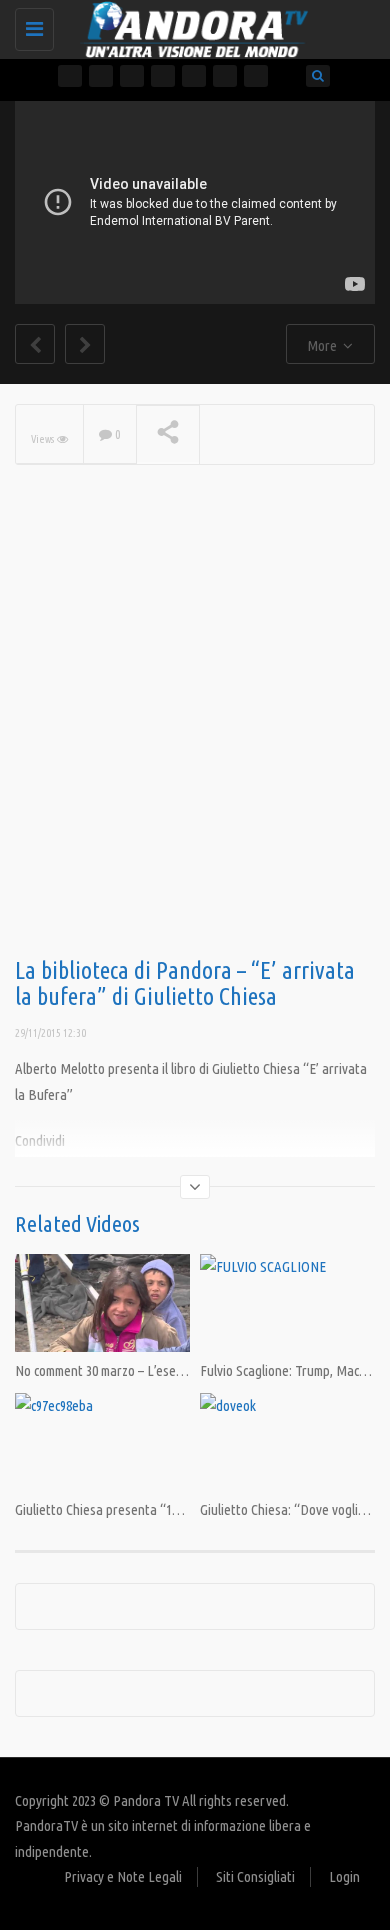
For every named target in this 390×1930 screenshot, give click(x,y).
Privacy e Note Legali (123, 1876)
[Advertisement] (195, 743)
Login (344, 1876)
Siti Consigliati (255, 1876)
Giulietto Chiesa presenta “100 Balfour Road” (141, 1509)
